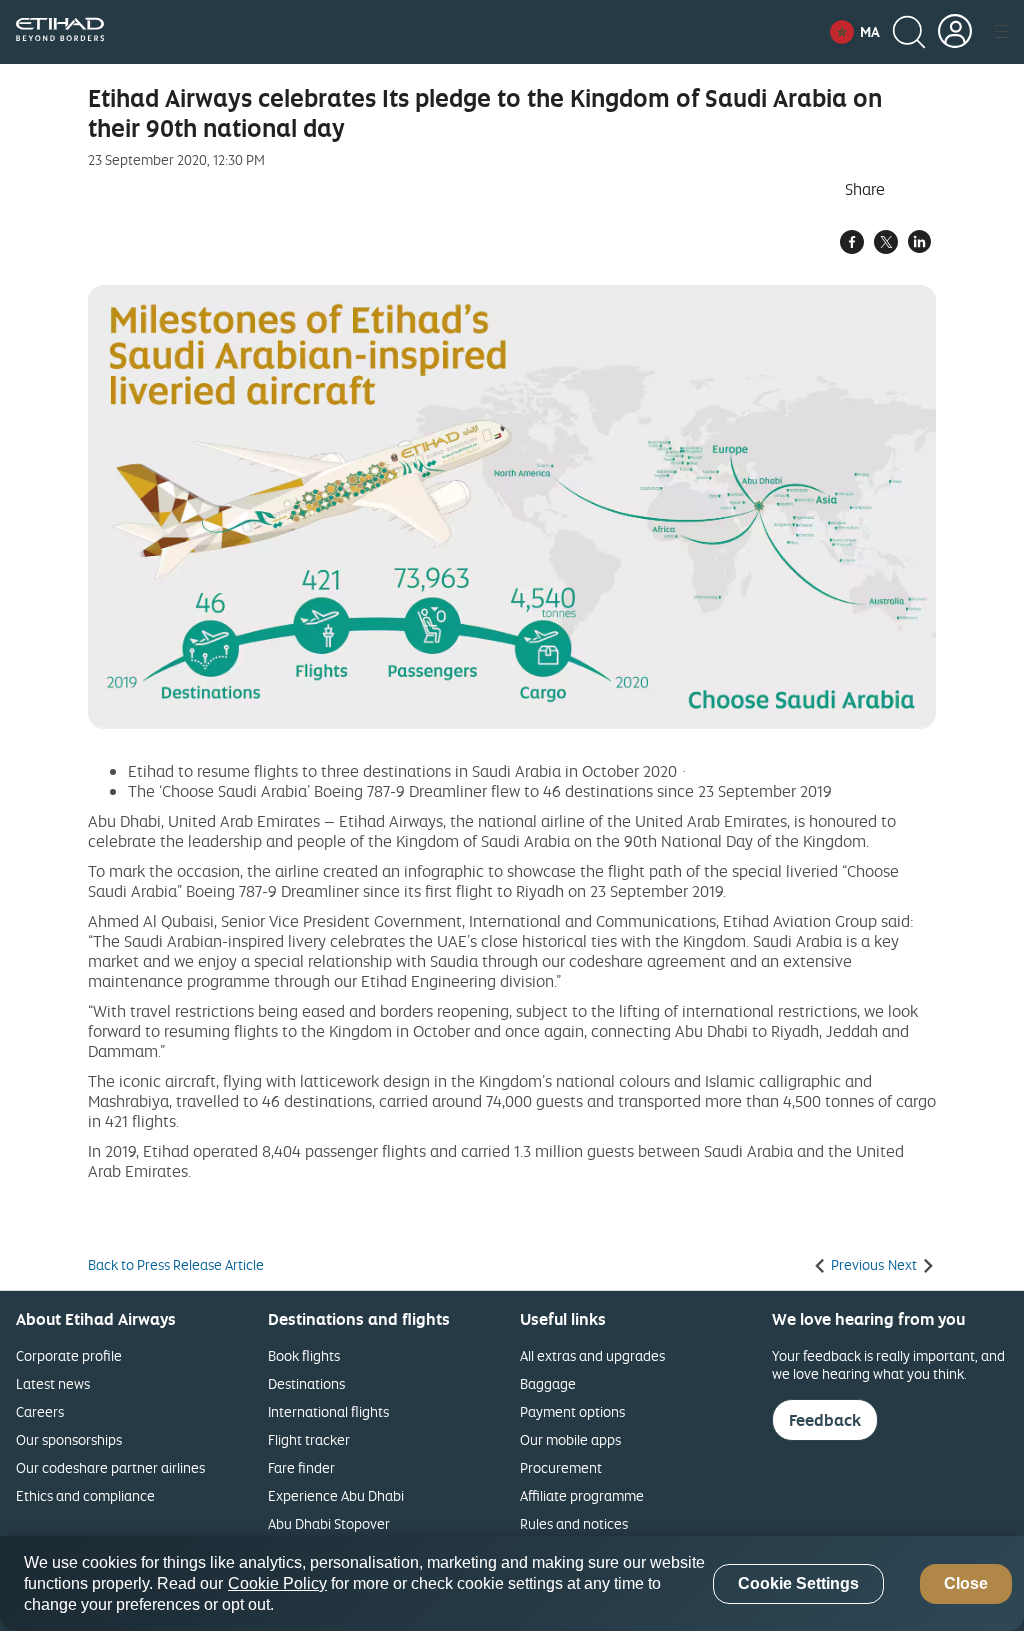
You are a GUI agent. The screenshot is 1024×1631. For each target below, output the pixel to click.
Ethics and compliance (85, 1495)
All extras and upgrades (592, 1355)
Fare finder (301, 1467)
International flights (328, 1411)
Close (966, 1583)
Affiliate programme (582, 1495)
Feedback (825, 1420)
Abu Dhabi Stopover (329, 1523)
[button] (855, 32)
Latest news (53, 1383)
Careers (40, 1411)
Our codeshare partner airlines (110, 1467)
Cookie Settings (798, 1583)
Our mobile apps (570, 1439)
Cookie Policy (277, 1583)
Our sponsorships (69, 1439)
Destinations (306, 1383)
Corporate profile (69, 1355)
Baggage (548, 1383)
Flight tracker (309, 1439)
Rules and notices (574, 1523)
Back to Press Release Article (176, 1265)
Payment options (572, 1411)
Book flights (304, 1355)
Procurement (561, 1467)
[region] (512, 1583)
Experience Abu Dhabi (336, 1495)
